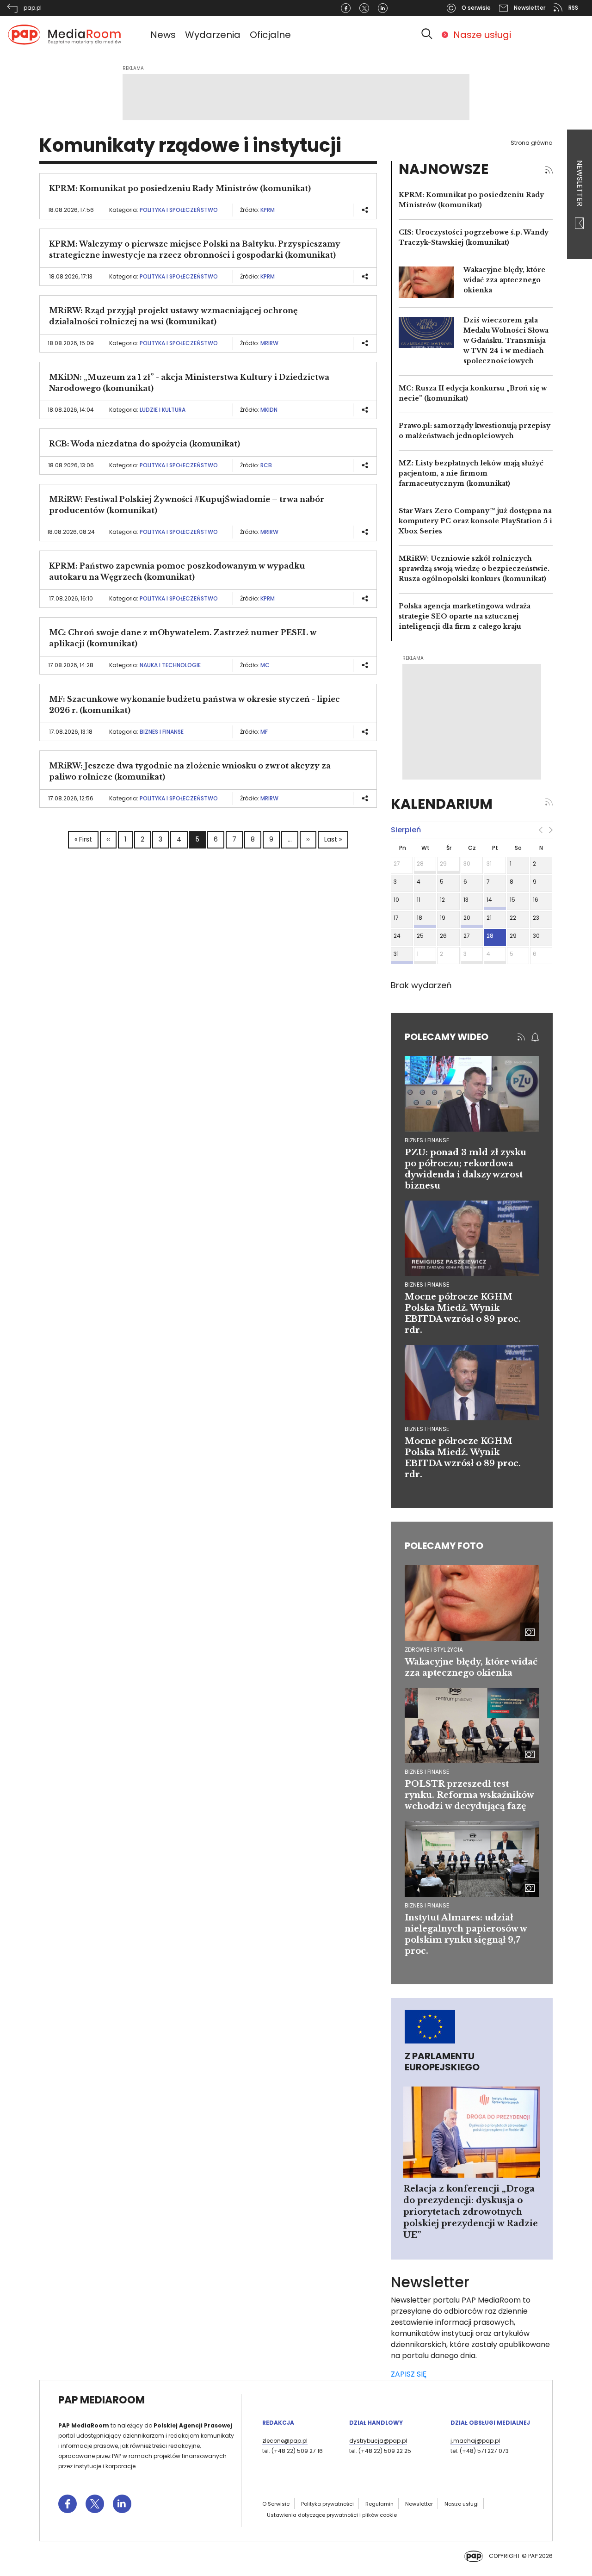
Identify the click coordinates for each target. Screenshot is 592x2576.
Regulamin (379, 2504)
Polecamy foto (444, 1546)
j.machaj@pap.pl (475, 2441)
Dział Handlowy (376, 2423)
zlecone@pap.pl (285, 2441)
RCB (266, 465)
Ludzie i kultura (163, 410)
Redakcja (278, 2423)
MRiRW (269, 343)
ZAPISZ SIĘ (409, 2374)
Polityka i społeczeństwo (179, 210)
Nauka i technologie (170, 665)
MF (264, 732)
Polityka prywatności (327, 2504)
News (163, 35)
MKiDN (269, 410)
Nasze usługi (482, 35)
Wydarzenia (213, 35)
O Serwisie (276, 2504)
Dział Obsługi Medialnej (490, 2423)
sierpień (406, 830)
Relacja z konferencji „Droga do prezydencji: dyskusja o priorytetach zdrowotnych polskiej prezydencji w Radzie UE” (471, 2212)
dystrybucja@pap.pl (378, 2441)
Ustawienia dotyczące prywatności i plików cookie (332, 2515)
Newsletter (580, 184)
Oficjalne (270, 35)
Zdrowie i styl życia (434, 1650)
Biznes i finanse (162, 732)
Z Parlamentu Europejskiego (442, 2062)
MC (265, 665)
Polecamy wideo (447, 1037)
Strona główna (532, 143)
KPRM (268, 210)
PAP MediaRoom (102, 2400)
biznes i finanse (427, 1140)
